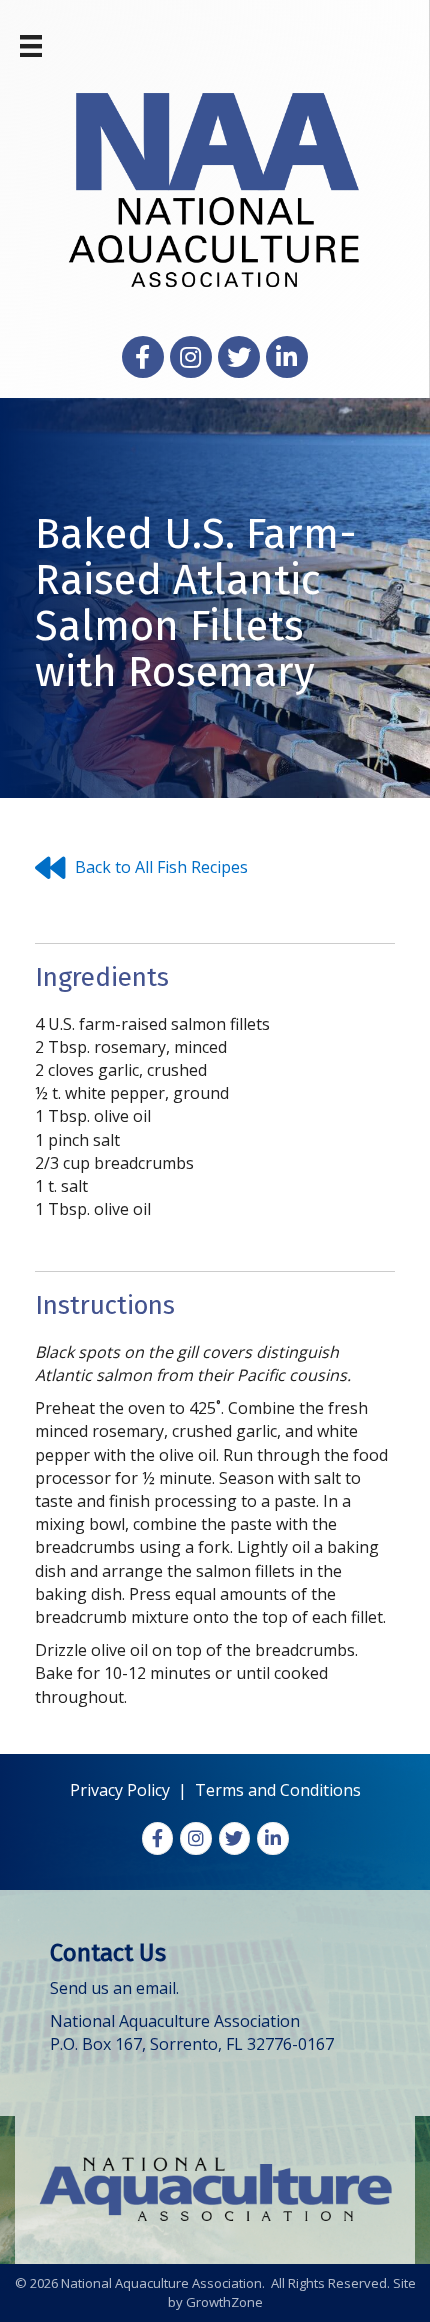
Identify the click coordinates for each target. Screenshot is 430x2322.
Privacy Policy (120, 1790)
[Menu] (31, 46)
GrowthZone (224, 2302)
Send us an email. (114, 1988)
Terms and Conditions (278, 1790)
